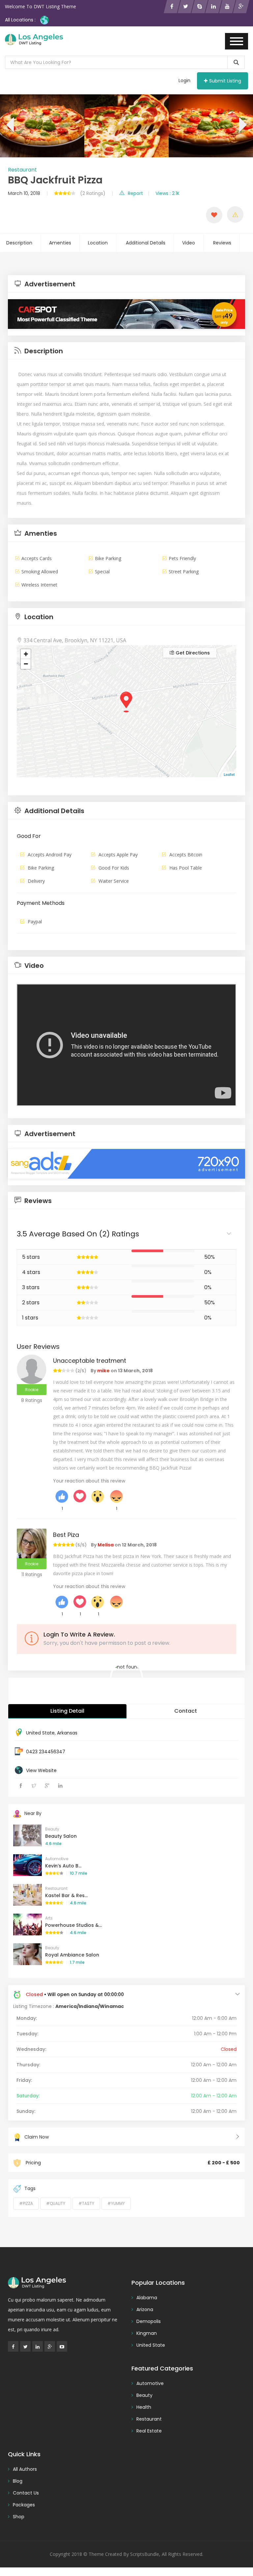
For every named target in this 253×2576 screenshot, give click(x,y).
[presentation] (9, 126)
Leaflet (229, 774)
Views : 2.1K (168, 193)
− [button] (26, 664)
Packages (24, 2505)
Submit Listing (225, 81)
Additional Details (146, 243)
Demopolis (149, 2321)
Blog (18, 2481)
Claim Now (37, 2137)
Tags (30, 2188)
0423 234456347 (46, 1752)
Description (19, 243)
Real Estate (149, 2431)
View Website (41, 1770)
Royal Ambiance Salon (72, 1955)
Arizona (145, 2309)
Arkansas (67, 1733)
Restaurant (22, 170)
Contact (186, 1711)
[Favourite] (214, 215)
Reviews (222, 243)
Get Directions (192, 653)
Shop (19, 2517)
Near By (33, 1813)
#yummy (116, 2203)
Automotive (57, 1859)
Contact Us (26, 2493)
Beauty (52, 1829)
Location (98, 243)
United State (40, 1733)
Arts (49, 1918)
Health (144, 2407)
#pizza (26, 2203)
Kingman (147, 2333)
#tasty (86, 2203)
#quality (56, 2203)
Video (189, 243)
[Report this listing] (235, 214)
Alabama (147, 2298)
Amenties (60, 243)
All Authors (25, 2469)
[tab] (126, 284)
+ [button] (26, 654)
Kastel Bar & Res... (66, 1895)
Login (184, 80)
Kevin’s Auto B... (63, 1866)
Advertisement (49, 284)
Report (135, 193)
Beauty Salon (61, 1836)
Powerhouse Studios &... (73, 1925)
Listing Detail (67, 1711)
